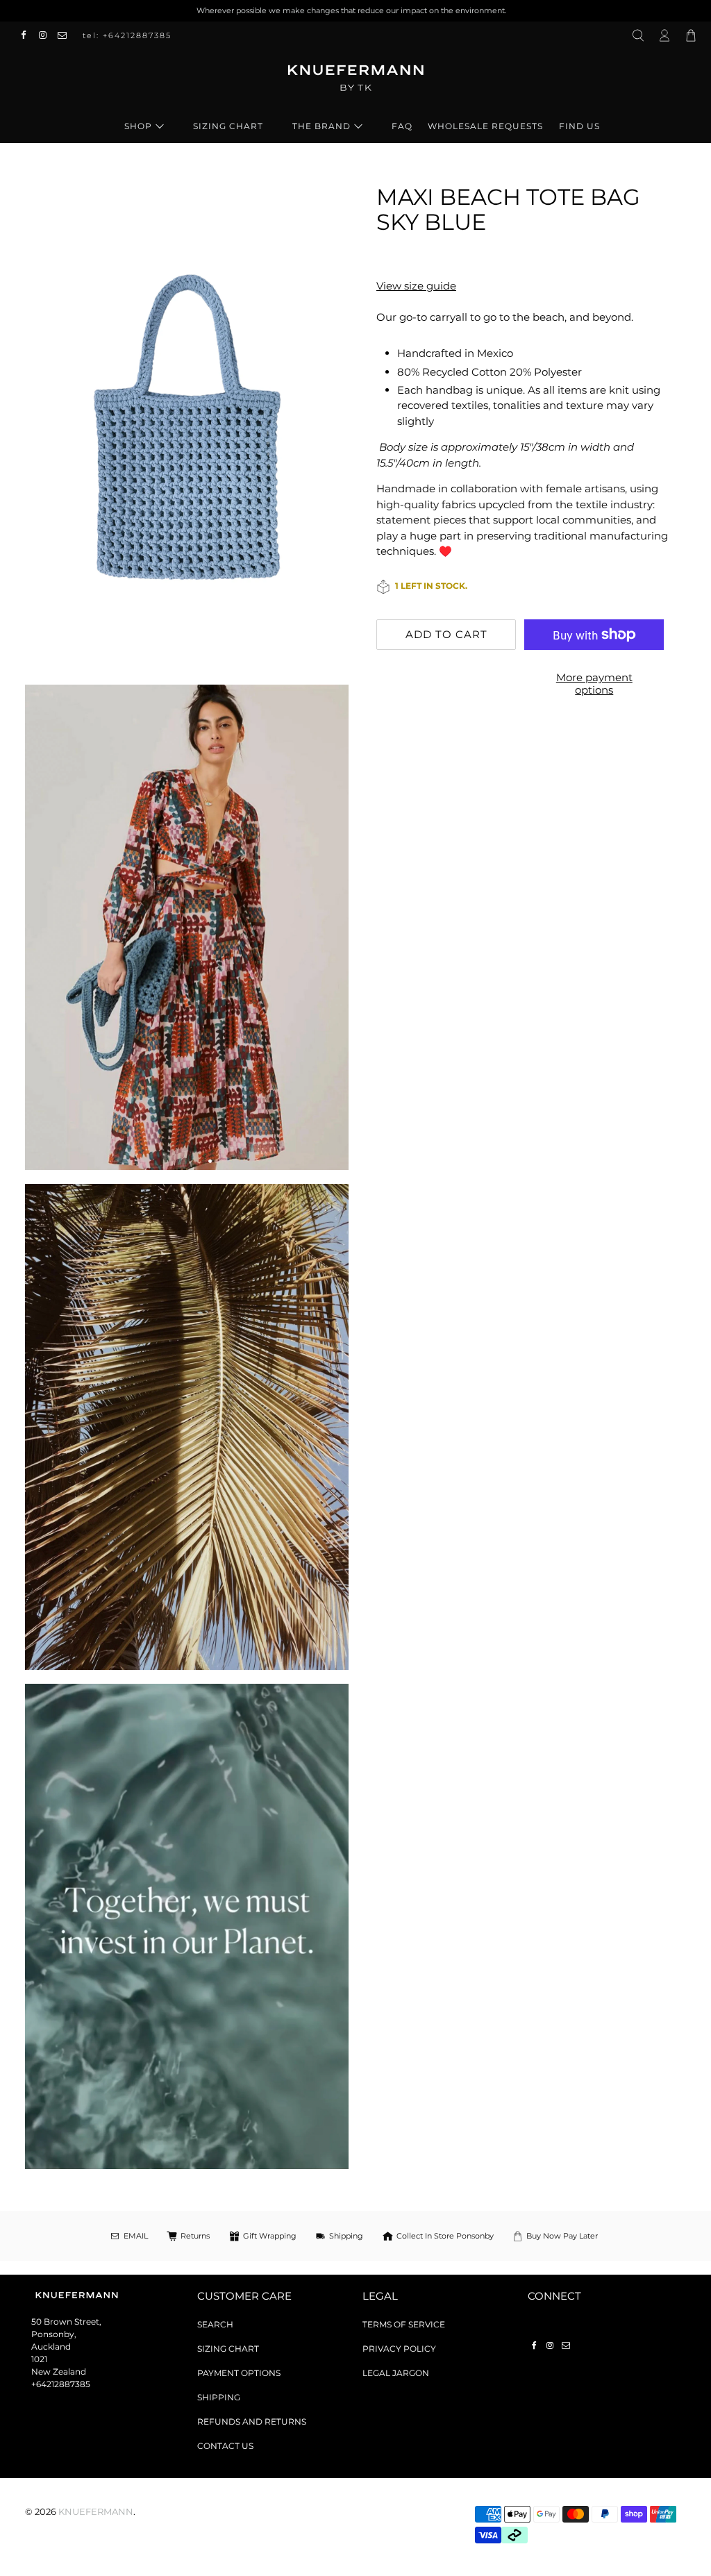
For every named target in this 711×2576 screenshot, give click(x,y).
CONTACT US (225, 2446)
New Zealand (59, 2372)
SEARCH (215, 2324)
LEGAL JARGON (396, 2373)
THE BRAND (321, 126)
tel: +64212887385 (127, 35)
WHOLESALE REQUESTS (485, 126)
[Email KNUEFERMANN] (66, 35)
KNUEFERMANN (96, 2512)
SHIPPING (219, 2397)
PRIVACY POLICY (399, 2349)
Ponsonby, (54, 2334)
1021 (39, 2359)
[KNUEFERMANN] (355, 83)
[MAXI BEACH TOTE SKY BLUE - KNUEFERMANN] (187, 928)
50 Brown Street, (66, 2322)
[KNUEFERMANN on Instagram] (47, 35)
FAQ (402, 126)
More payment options (594, 684)
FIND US (579, 126)
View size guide (416, 286)
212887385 (68, 2384)
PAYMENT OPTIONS (239, 2373)
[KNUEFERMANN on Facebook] (27, 35)
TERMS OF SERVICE (404, 2324)
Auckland (51, 2347)
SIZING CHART (228, 126)
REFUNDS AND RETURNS (252, 2422)
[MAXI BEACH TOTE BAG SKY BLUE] (187, 428)
